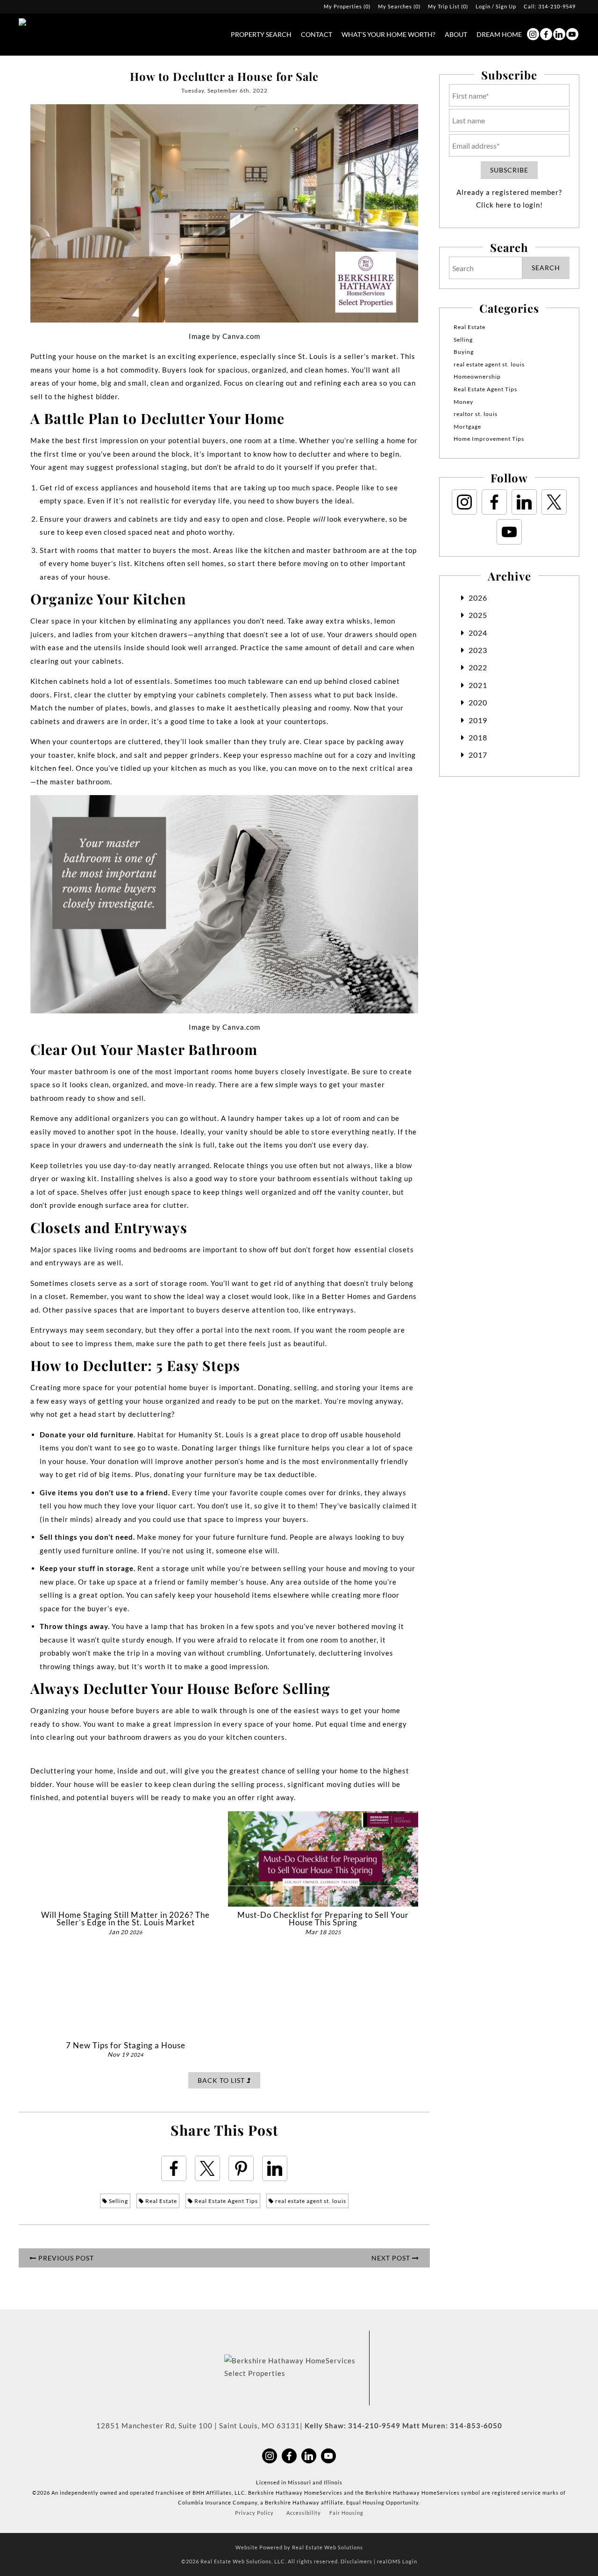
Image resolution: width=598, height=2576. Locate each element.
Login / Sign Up (496, 6)
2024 (478, 633)
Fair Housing (346, 2513)
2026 (478, 598)
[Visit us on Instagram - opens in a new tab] (533, 34)
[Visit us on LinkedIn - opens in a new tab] (559, 34)
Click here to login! (509, 205)
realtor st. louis (476, 414)
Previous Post (65, 2258)
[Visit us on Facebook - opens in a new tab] (546, 34)
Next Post (392, 2258)
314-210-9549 (557, 6)
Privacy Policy (254, 2513)
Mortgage (467, 427)
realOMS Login (397, 2561)
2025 (478, 615)
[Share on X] (207, 2168)
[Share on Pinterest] (241, 2168)
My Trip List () (448, 6)
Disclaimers (356, 2561)
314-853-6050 (476, 2425)
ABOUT (456, 34)
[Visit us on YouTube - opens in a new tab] (572, 34)
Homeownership (477, 377)
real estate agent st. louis (310, 2201)
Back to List (222, 2080)
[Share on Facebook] (174, 2168)
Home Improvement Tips (489, 439)
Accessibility (304, 2513)
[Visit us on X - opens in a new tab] (554, 502)
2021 (478, 685)
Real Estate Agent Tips (225, 2201)
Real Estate (160, 2201)
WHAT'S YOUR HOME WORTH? (388, 34)
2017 (478, 755)
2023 (478, 650)
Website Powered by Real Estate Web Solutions (299, 2547)
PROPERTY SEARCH (261, 34)
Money (463, 402)
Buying (464, 352)
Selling (118, 2201)
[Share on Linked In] (275, 2168)
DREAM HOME (499, 34)
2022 (478, 667)
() (347, 6)
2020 (478, 702)
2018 (478, 737)
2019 (478, 720)
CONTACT (317, 34)
